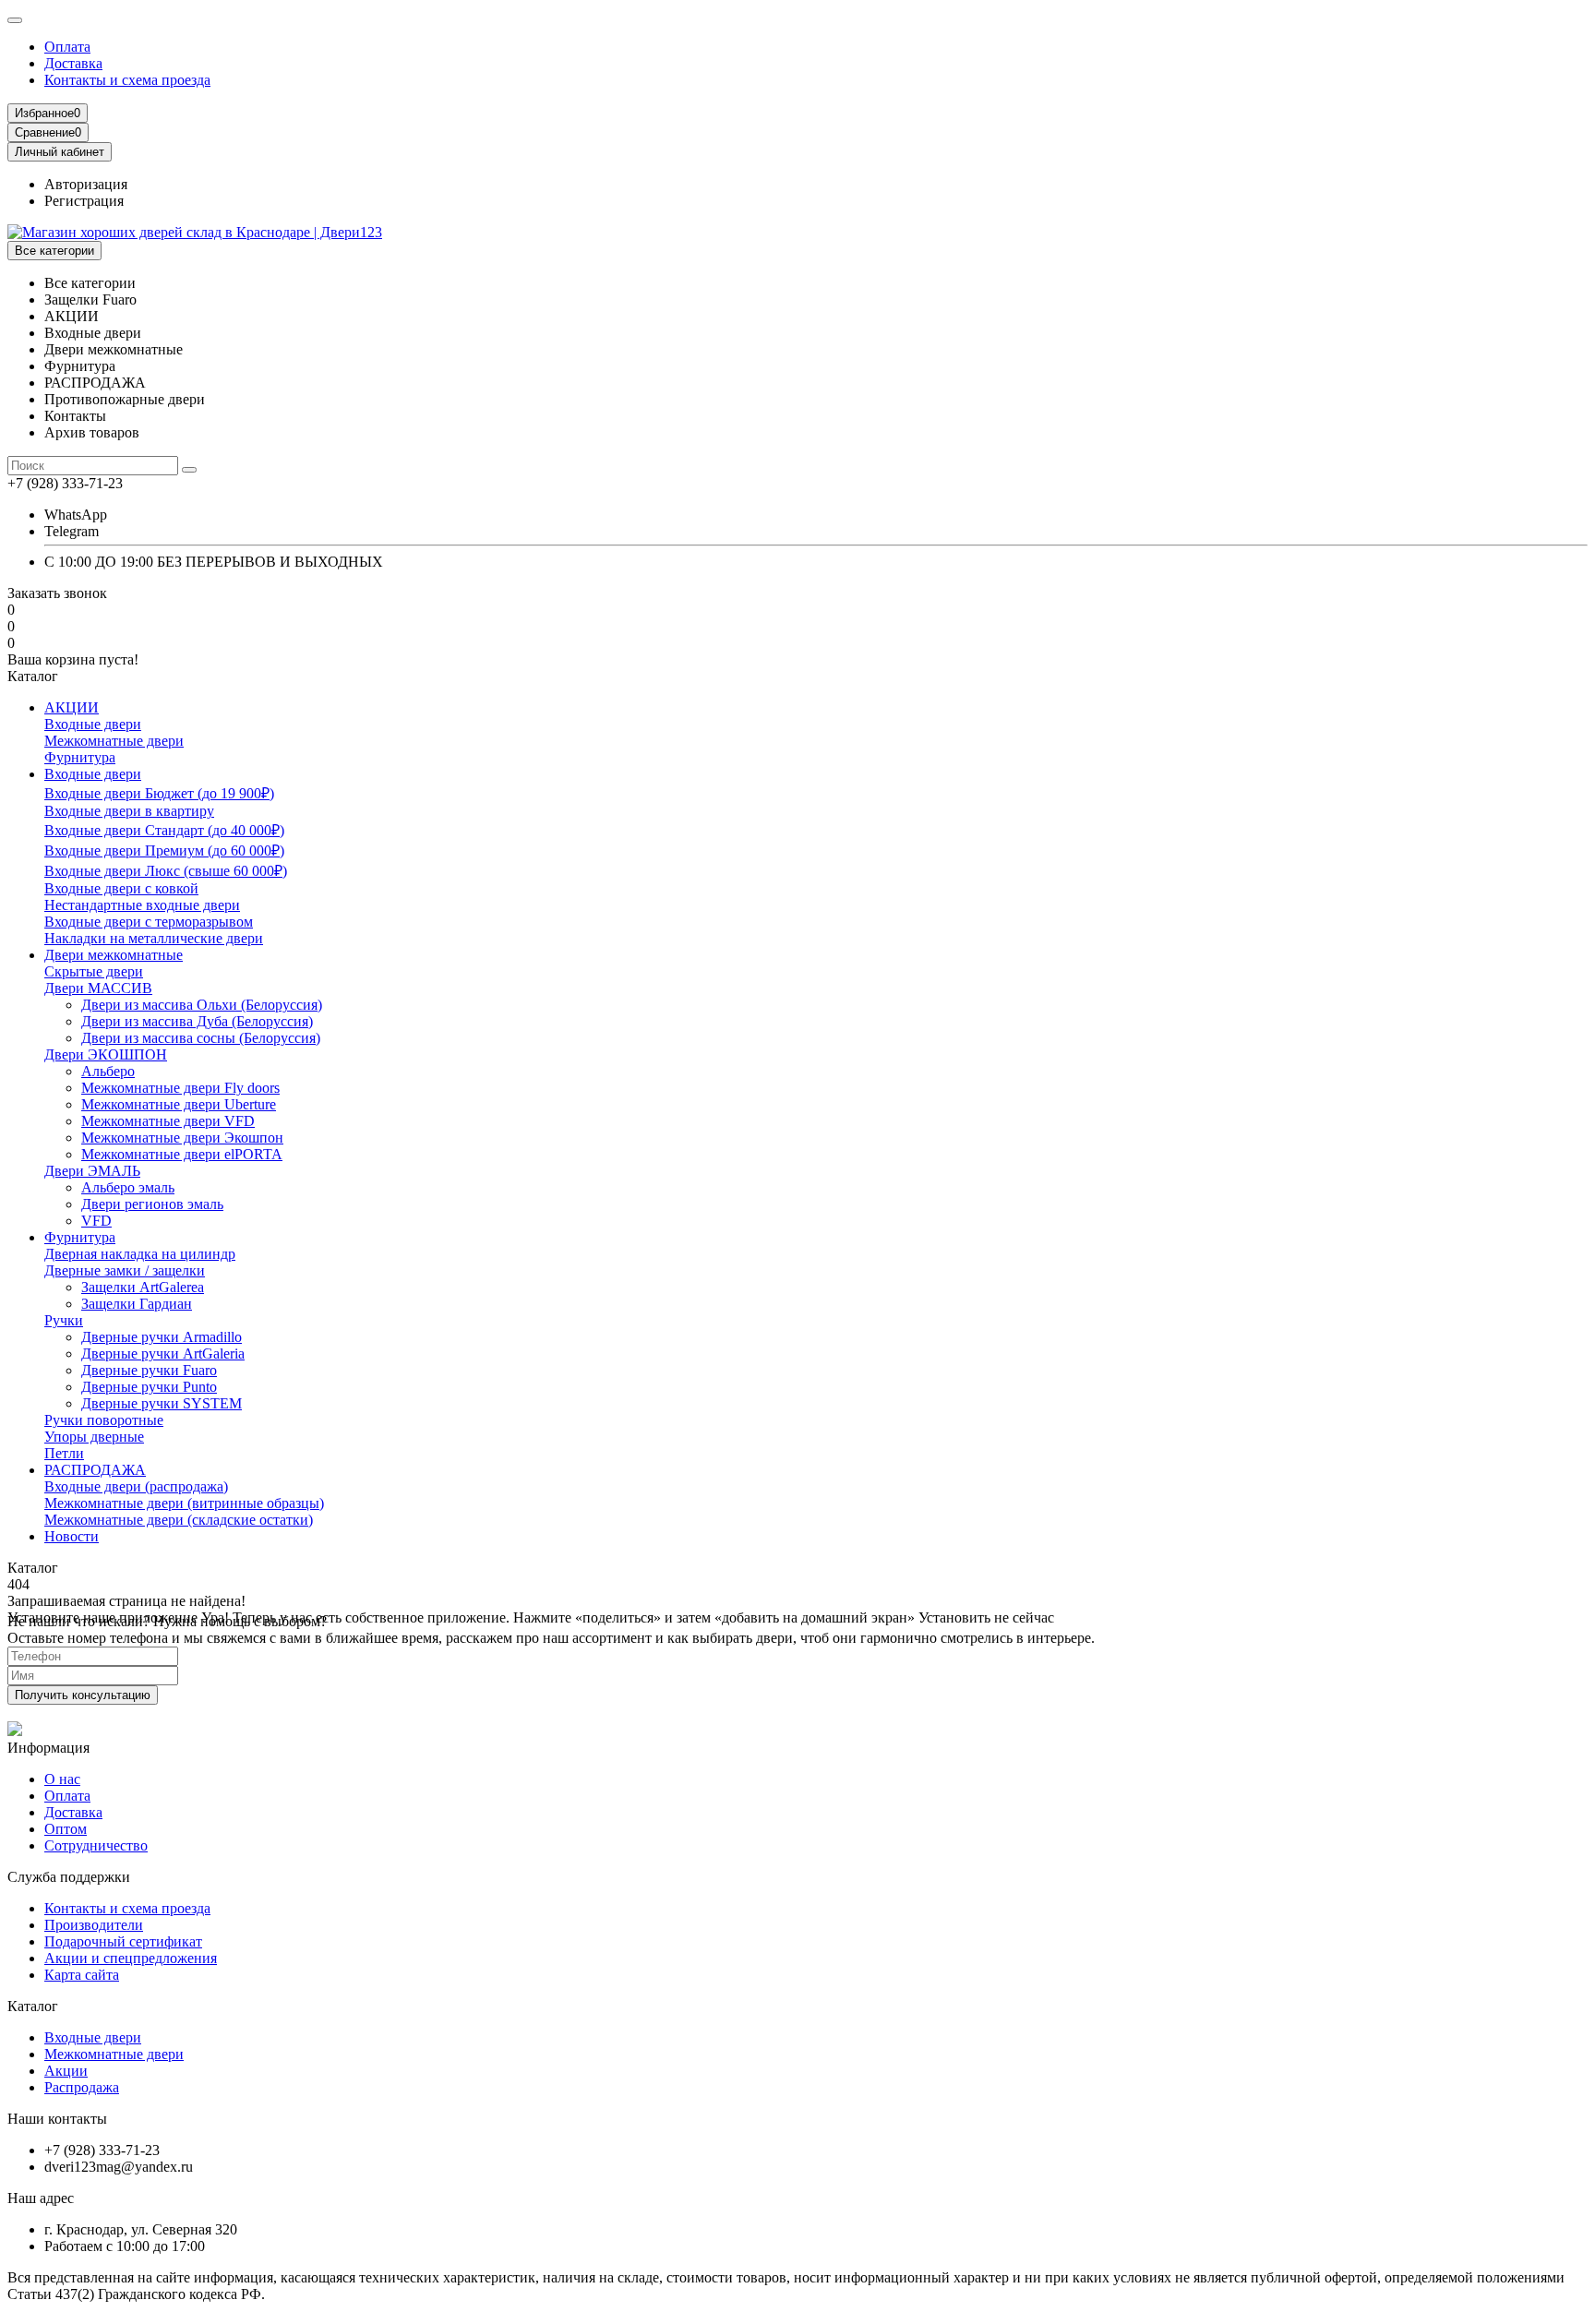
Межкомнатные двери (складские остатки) (179, 1520)
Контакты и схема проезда (127, 80)
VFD (96, 1221)
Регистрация (84, 201)
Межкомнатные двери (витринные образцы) (184, 1503)
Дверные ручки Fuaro (149, 1370)
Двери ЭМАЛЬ (92, 1171)
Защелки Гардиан (137, 1304)
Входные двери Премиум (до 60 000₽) (164, 851)
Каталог (33, 2006)
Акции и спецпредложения (131, 1958)
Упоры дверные (94, 1437)
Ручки (64, 1320)
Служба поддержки (69, 1877)
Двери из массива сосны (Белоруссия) (201, 1038)
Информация (48, 1748)
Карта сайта (82, 1975)
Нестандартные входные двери (142, 905)
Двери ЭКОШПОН (106, 1054)
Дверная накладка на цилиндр (140, 1254)
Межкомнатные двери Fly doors (180, 1088)
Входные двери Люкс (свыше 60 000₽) (166, 871)
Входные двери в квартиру (129, 811)
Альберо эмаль (128, 1187)
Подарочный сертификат (123, 1941)
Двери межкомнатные (114, 955)
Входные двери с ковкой (121, 888)
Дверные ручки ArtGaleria (163, 1354)
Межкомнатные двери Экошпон (182, 1138)
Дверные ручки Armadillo (162, 1337)
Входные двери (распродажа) (136, 1486)
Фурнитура (80, 757)
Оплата (67, 47)
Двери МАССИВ (98, 988)
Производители (94, 1925)
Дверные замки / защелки (125, 1270)
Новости (72, 1536)
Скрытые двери (94, 971)
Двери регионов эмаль (152, 1204)
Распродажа (82, 2087)
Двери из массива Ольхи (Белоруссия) (202, 1005)
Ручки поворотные (104, 1420)
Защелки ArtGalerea (143, 1287)
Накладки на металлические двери (154, 938)
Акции (66, 2071)
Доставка (73, 63)
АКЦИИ (72, 707)
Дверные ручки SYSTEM (162, 1403)
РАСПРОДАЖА (95, 1470)
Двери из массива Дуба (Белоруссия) (197, 1021)
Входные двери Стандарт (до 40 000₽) (164, 830)
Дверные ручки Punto (149, 1387)
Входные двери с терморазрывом (149, 922)
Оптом (66, 1829)
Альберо (108, 1071)
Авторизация (86, 184)
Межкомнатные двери (114, 741)
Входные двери (93, 724)
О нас (62, 1779)
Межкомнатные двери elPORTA (182, 1154)
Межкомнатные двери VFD (168, 1121)
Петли (64, 1453)
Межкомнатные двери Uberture (179, 1104)
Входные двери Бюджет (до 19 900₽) (159, 793)
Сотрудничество (96, 1845)
